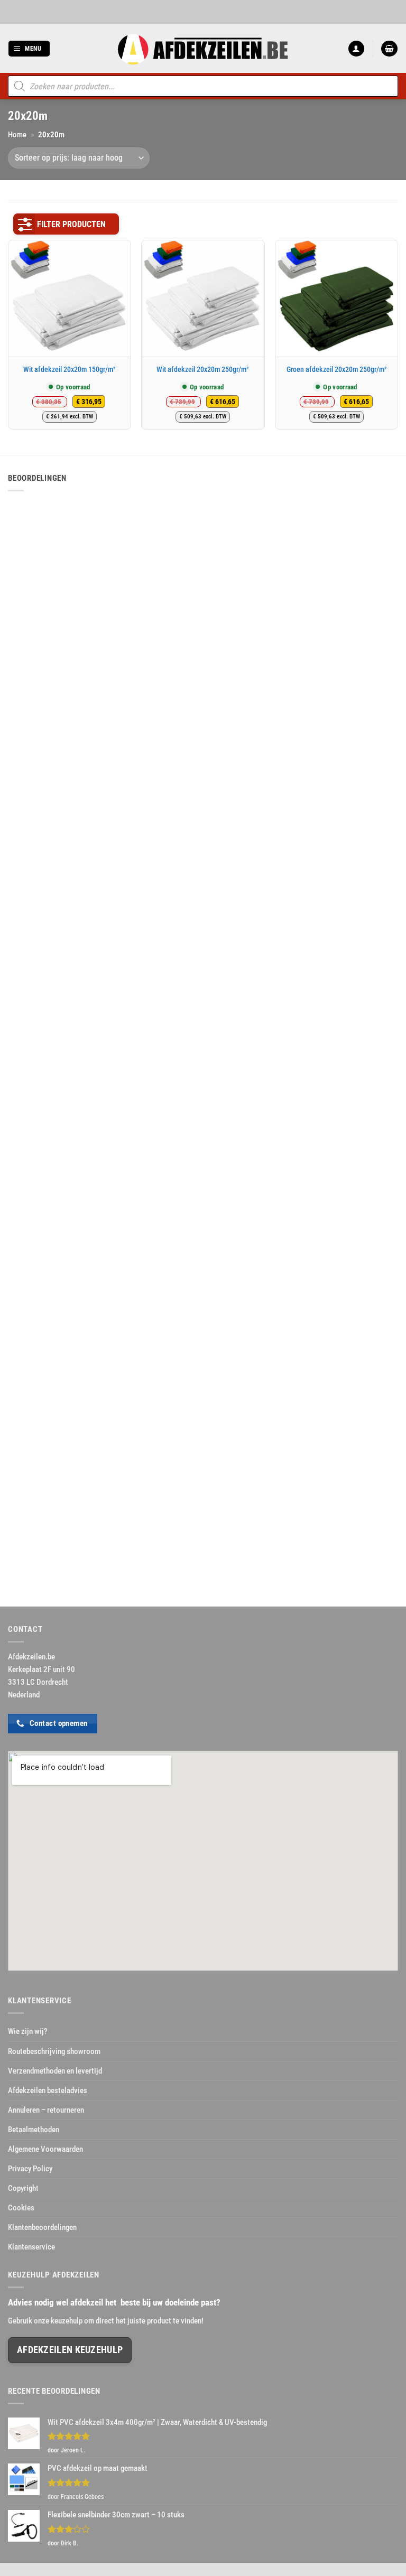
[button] (29, 49)
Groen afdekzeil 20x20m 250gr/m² (337, 369)
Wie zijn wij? (28, 2031)
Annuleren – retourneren (46, 2110)
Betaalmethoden (34, 2130)
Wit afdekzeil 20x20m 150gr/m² (70, 369)
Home (17, 135)
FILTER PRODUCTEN (71, 224)
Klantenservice (31, 2247)
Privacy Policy (30, 2169)
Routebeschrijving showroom (54, 2051)
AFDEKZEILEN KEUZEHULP (70, 2350)
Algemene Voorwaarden (45, 2149)
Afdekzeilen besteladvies (48, 2090)
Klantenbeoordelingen (42, 2227)
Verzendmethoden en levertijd (55, 2071)
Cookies (21, 2208)
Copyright (23, 2188)
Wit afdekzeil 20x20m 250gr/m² (203, 369)
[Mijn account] (356, 49)
